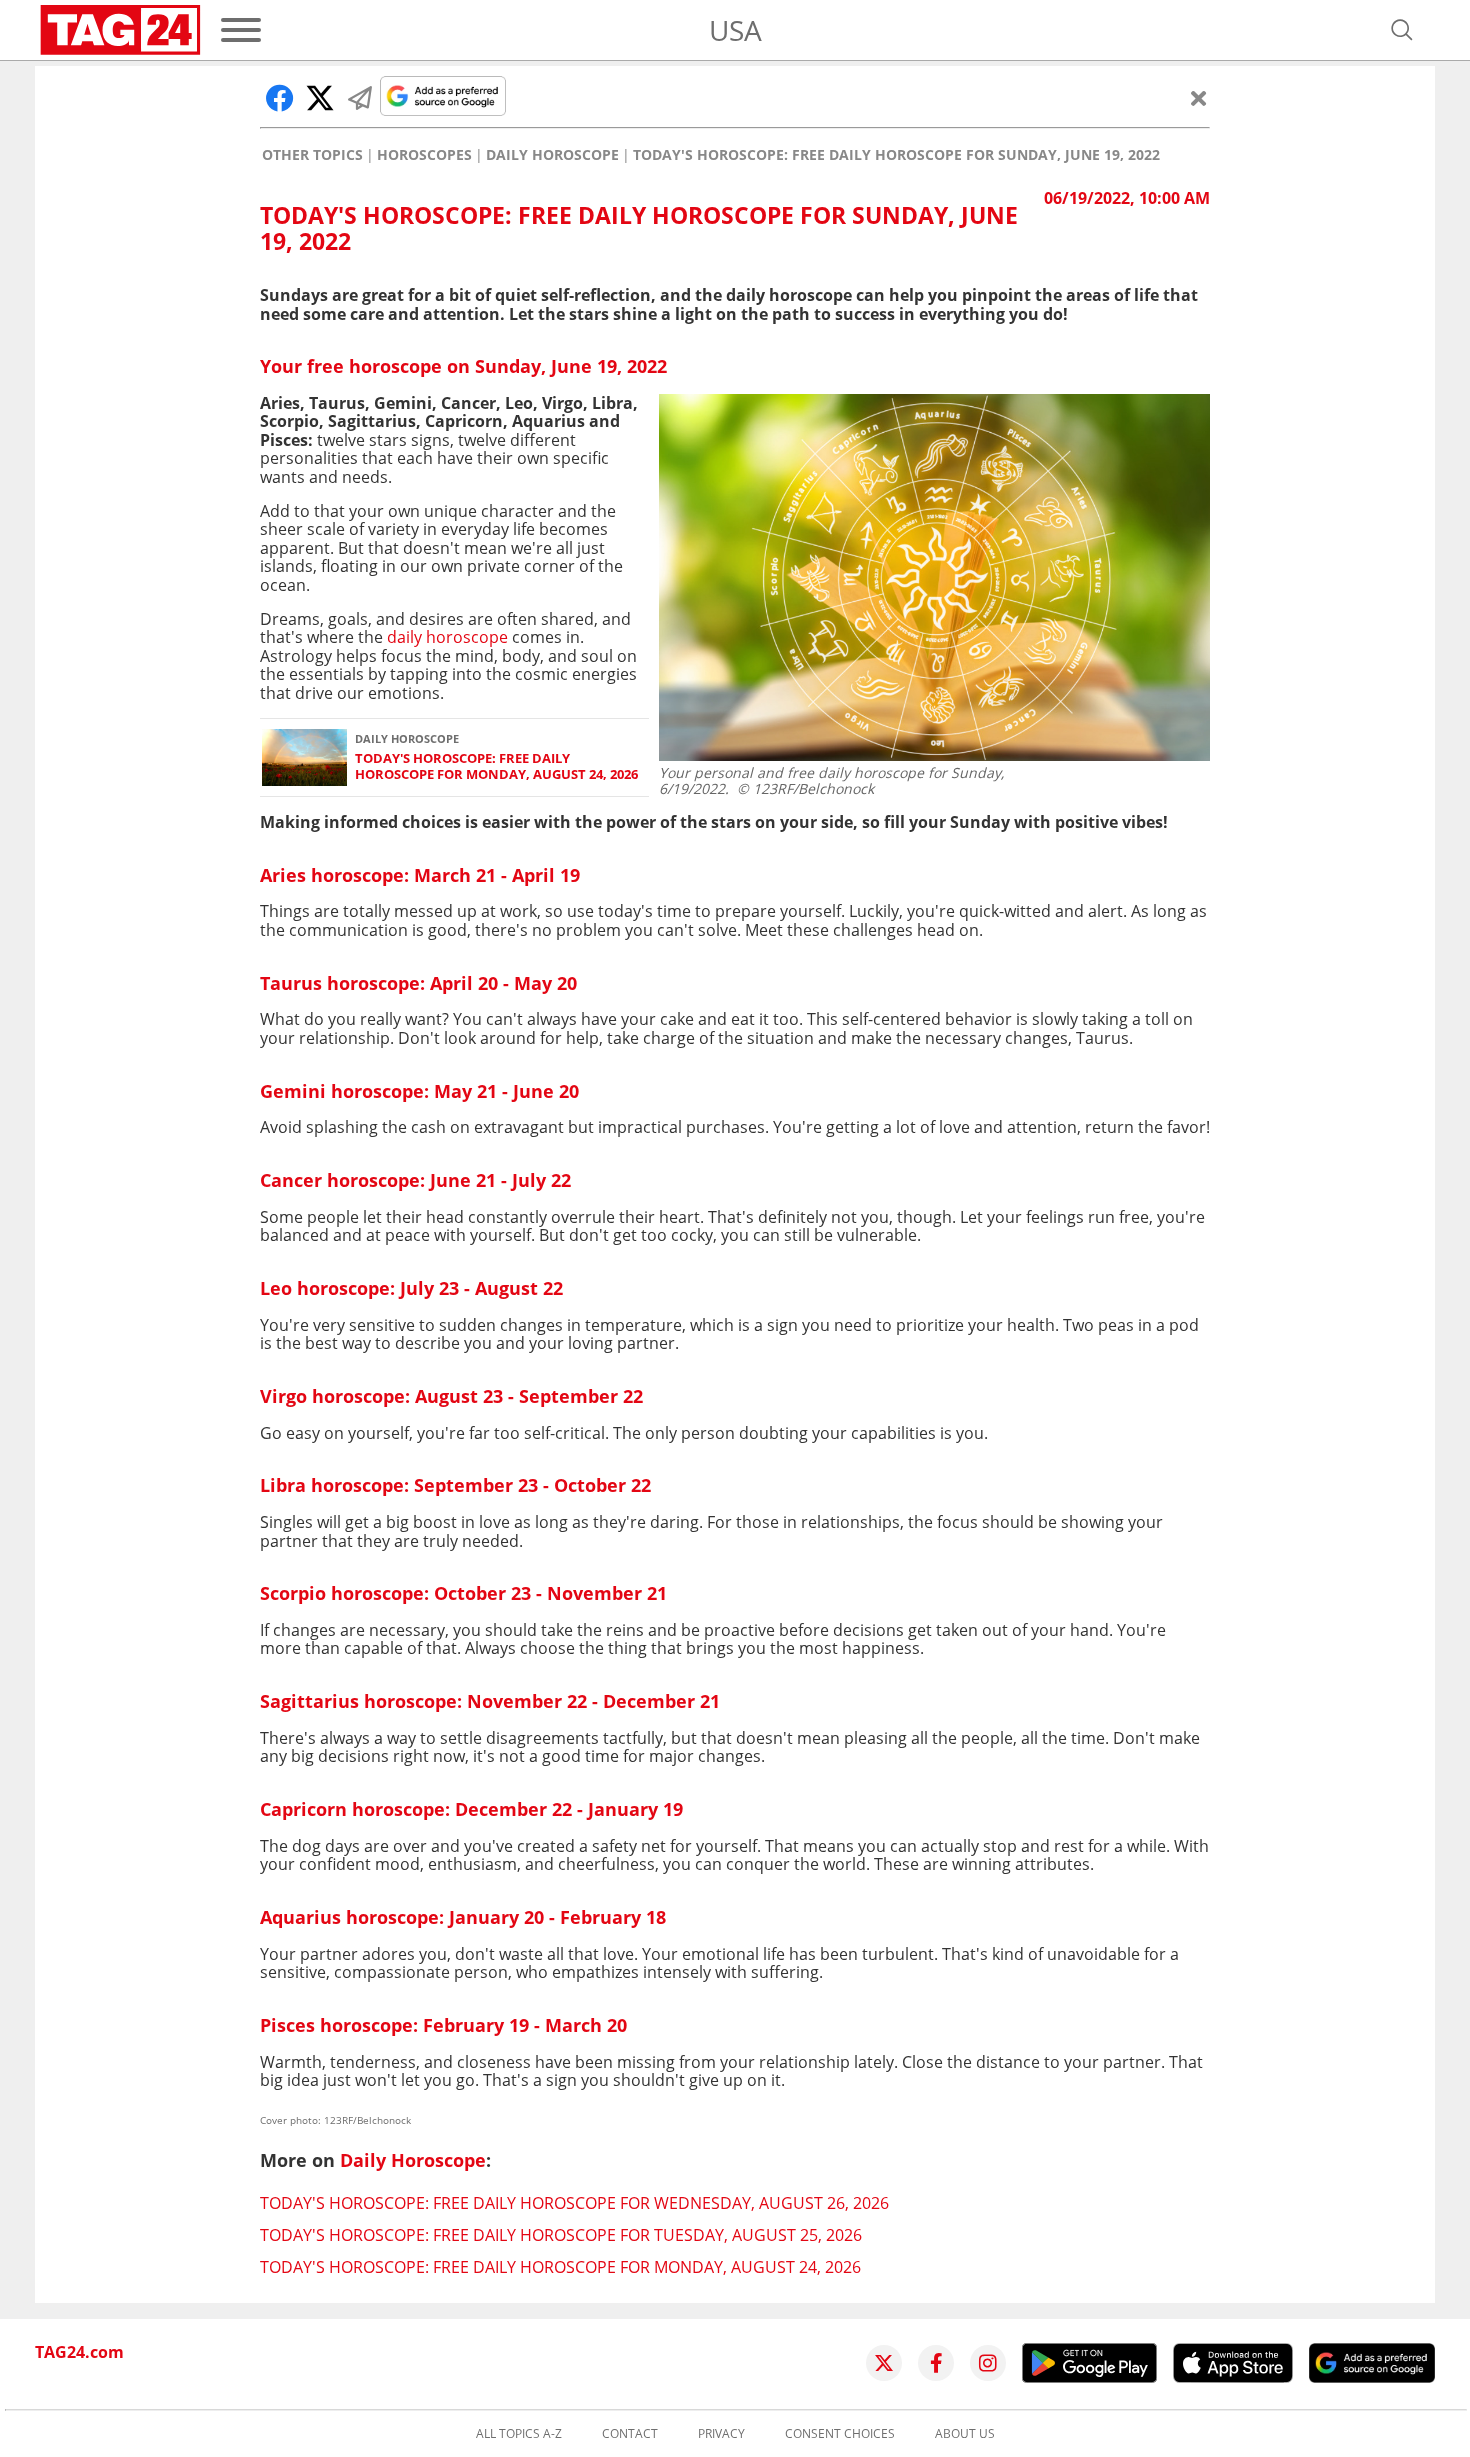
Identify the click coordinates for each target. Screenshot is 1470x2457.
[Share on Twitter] (320, 98)
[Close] (1199, 98)
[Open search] (1402, 30)
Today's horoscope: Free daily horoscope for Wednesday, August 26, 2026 (574, 2203)
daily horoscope (447, 637)
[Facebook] (936, 2363)
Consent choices (840, 2434)
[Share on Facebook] (280, 98)
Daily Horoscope (552, 155)
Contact (630, 2434)
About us (965, 2434)
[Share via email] (360, 98)
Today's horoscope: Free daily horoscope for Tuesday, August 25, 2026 (561, 2235)
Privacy (721, 2434)
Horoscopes (424, 155)
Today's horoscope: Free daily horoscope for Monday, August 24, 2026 (496, 766)
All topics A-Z (519, 2434)
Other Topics (312, 155)
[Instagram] (988, 2363)
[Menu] (241, 30)
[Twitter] (884, 2363)
